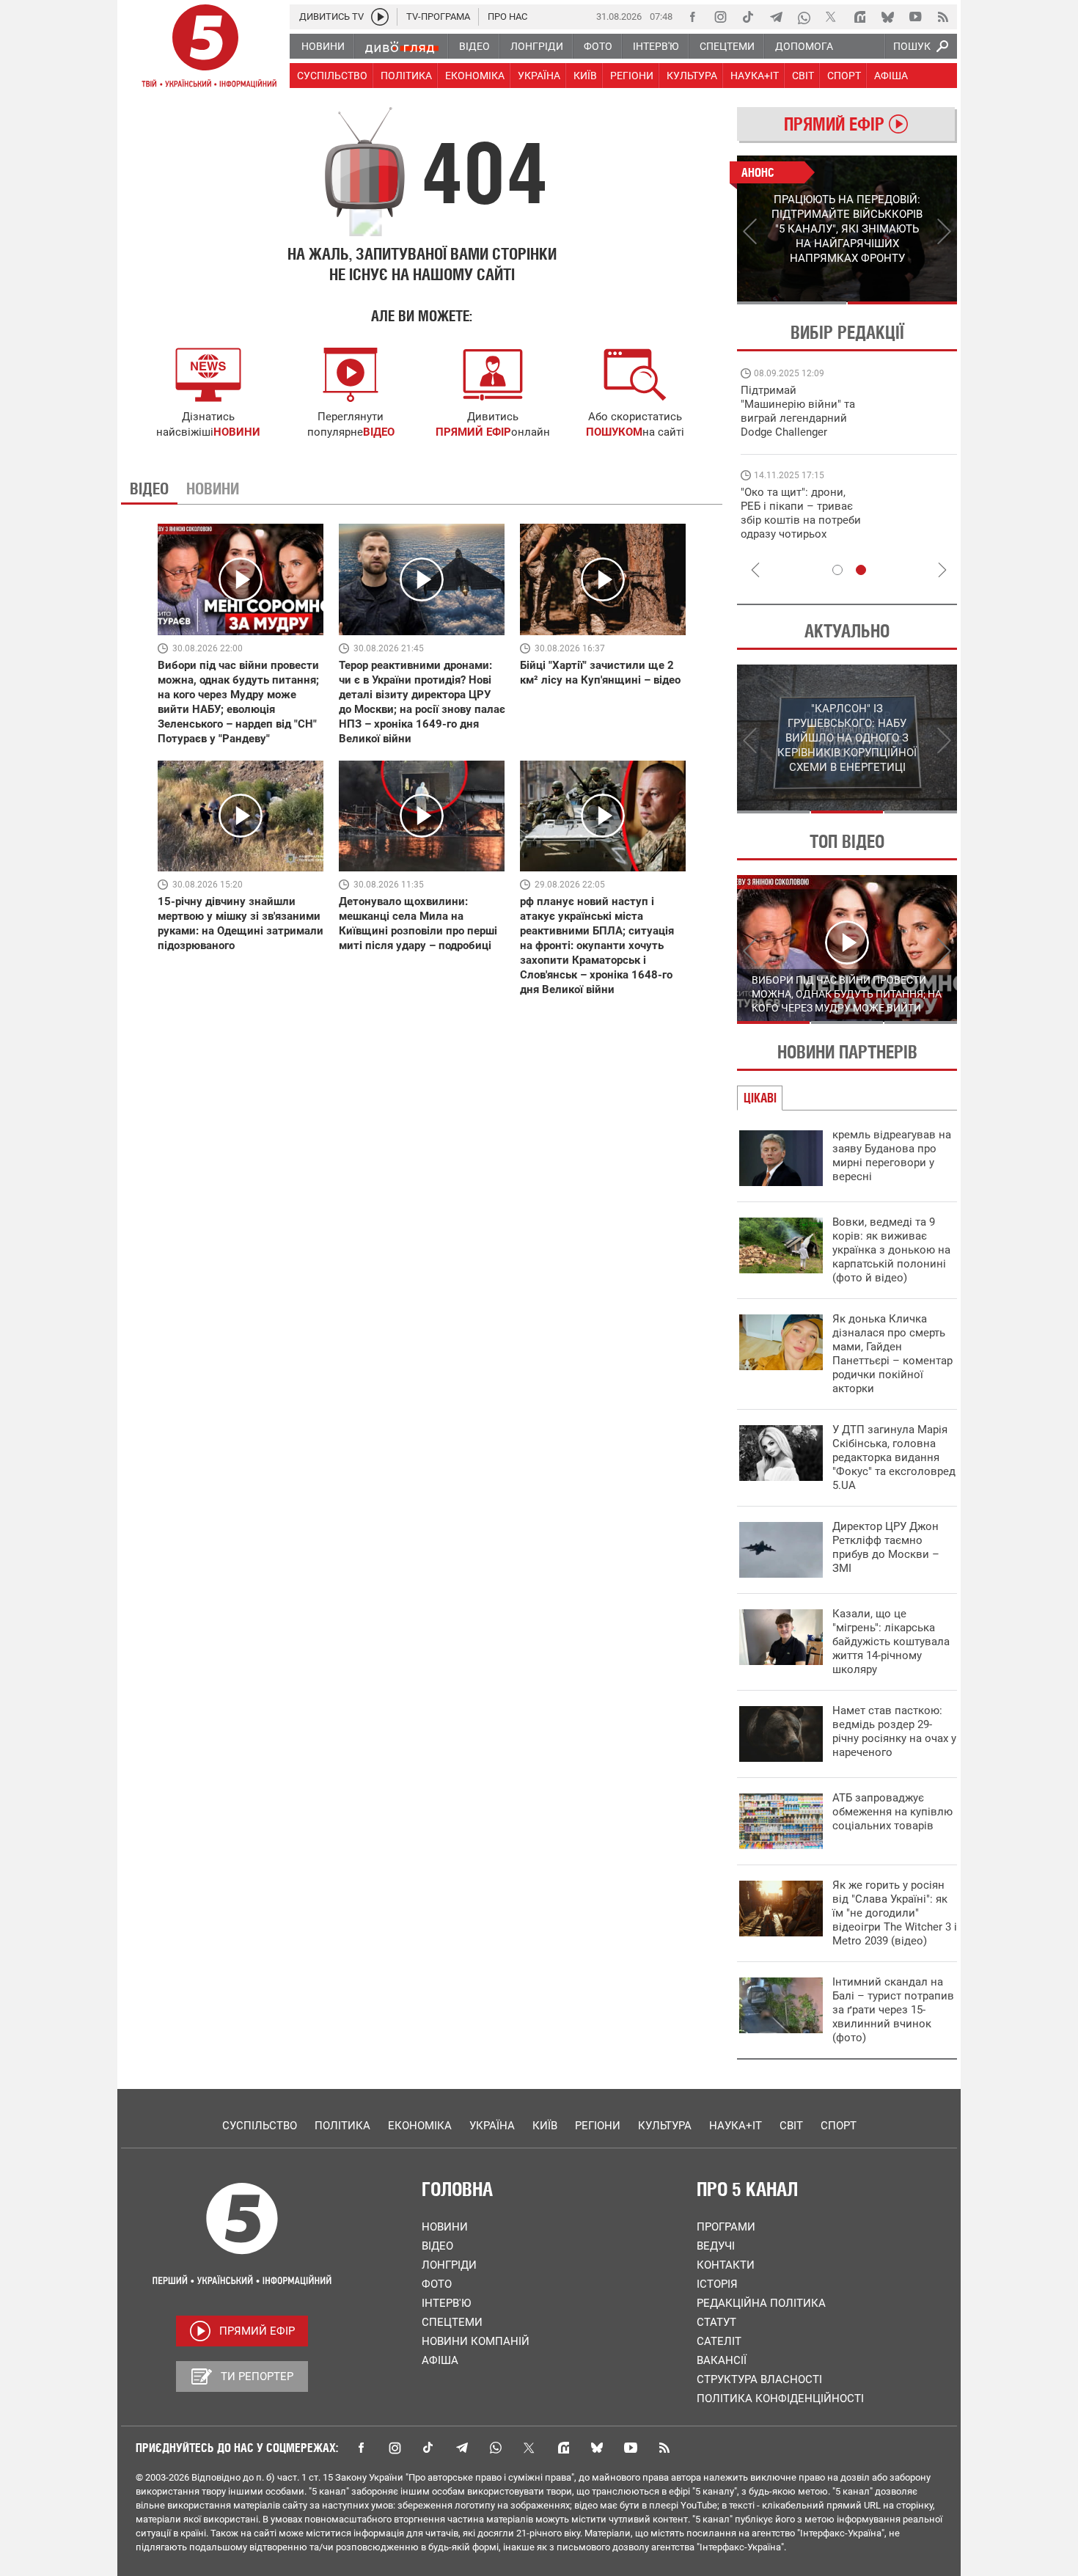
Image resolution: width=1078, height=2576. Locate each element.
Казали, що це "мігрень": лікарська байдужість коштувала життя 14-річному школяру (891, 1642)
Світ (791, 2126)
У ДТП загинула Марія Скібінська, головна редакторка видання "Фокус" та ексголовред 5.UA (894, 1457)
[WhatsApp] (804, 17)
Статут (716, 2322)
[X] (832, 17)
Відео (437, 2246)
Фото (437, 2284)
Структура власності (759, 2379)
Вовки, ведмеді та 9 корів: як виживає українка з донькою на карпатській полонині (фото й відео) (891, 1250)
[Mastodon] (859, 17)
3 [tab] (921, 812)
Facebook (361, 2448)
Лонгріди (449, 2265)
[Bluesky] (887, 17)
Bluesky (597, 2448)
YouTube (631, 2448)
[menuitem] (322, 46)
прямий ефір (473, 432)
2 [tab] (902, 303)
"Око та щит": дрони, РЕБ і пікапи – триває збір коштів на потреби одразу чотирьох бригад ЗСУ (801, 520)
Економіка (420, 2126)
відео (379, 432)
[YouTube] (915, 17)
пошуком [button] (614, 432)
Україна (492, 2126)
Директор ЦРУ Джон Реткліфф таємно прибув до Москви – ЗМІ (886, 1547)
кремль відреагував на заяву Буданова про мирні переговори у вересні (892, 1156)
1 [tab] (792, 303)
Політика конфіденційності (780, 2398)
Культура (665, 2126)
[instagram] (720, 17)
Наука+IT (736, 2126)
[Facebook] (692, 17)
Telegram (462, 2448)
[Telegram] (776, 17)
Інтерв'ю (446, 2303)
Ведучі (716, 2246)
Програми (726, 2227)
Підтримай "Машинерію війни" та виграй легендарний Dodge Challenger (798, 411)
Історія (717, 2284)
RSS (664, 2448)
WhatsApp (496, 2448)
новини (237, 432)
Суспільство (260, 2126)
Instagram (395, 2448)
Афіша (440, 2360)
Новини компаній (476, 2341)
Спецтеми (452, 2322)
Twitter (529, 2448)
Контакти (726, 2265)
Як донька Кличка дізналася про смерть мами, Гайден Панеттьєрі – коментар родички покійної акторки (892, 1354)
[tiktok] (748, 17)
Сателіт (719, 2341)
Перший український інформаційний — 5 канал (205, 48)
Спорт (839, 2126)
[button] (635, 375)
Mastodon (563, 2448)
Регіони (598, 2126)
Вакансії (722, 2360)
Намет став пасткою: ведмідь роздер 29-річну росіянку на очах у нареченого (894, 1731)
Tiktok (428, 2448)
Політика (342, 2126)
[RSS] (943, 17)
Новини (445, 2227)
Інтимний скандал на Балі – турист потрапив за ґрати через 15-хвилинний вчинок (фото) (893, 2010)
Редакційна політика (761, 2303)
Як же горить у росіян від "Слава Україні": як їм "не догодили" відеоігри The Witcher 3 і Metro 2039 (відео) (895, 1913)
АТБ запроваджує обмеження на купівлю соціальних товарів (892, 1812)
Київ (545, 2126)
